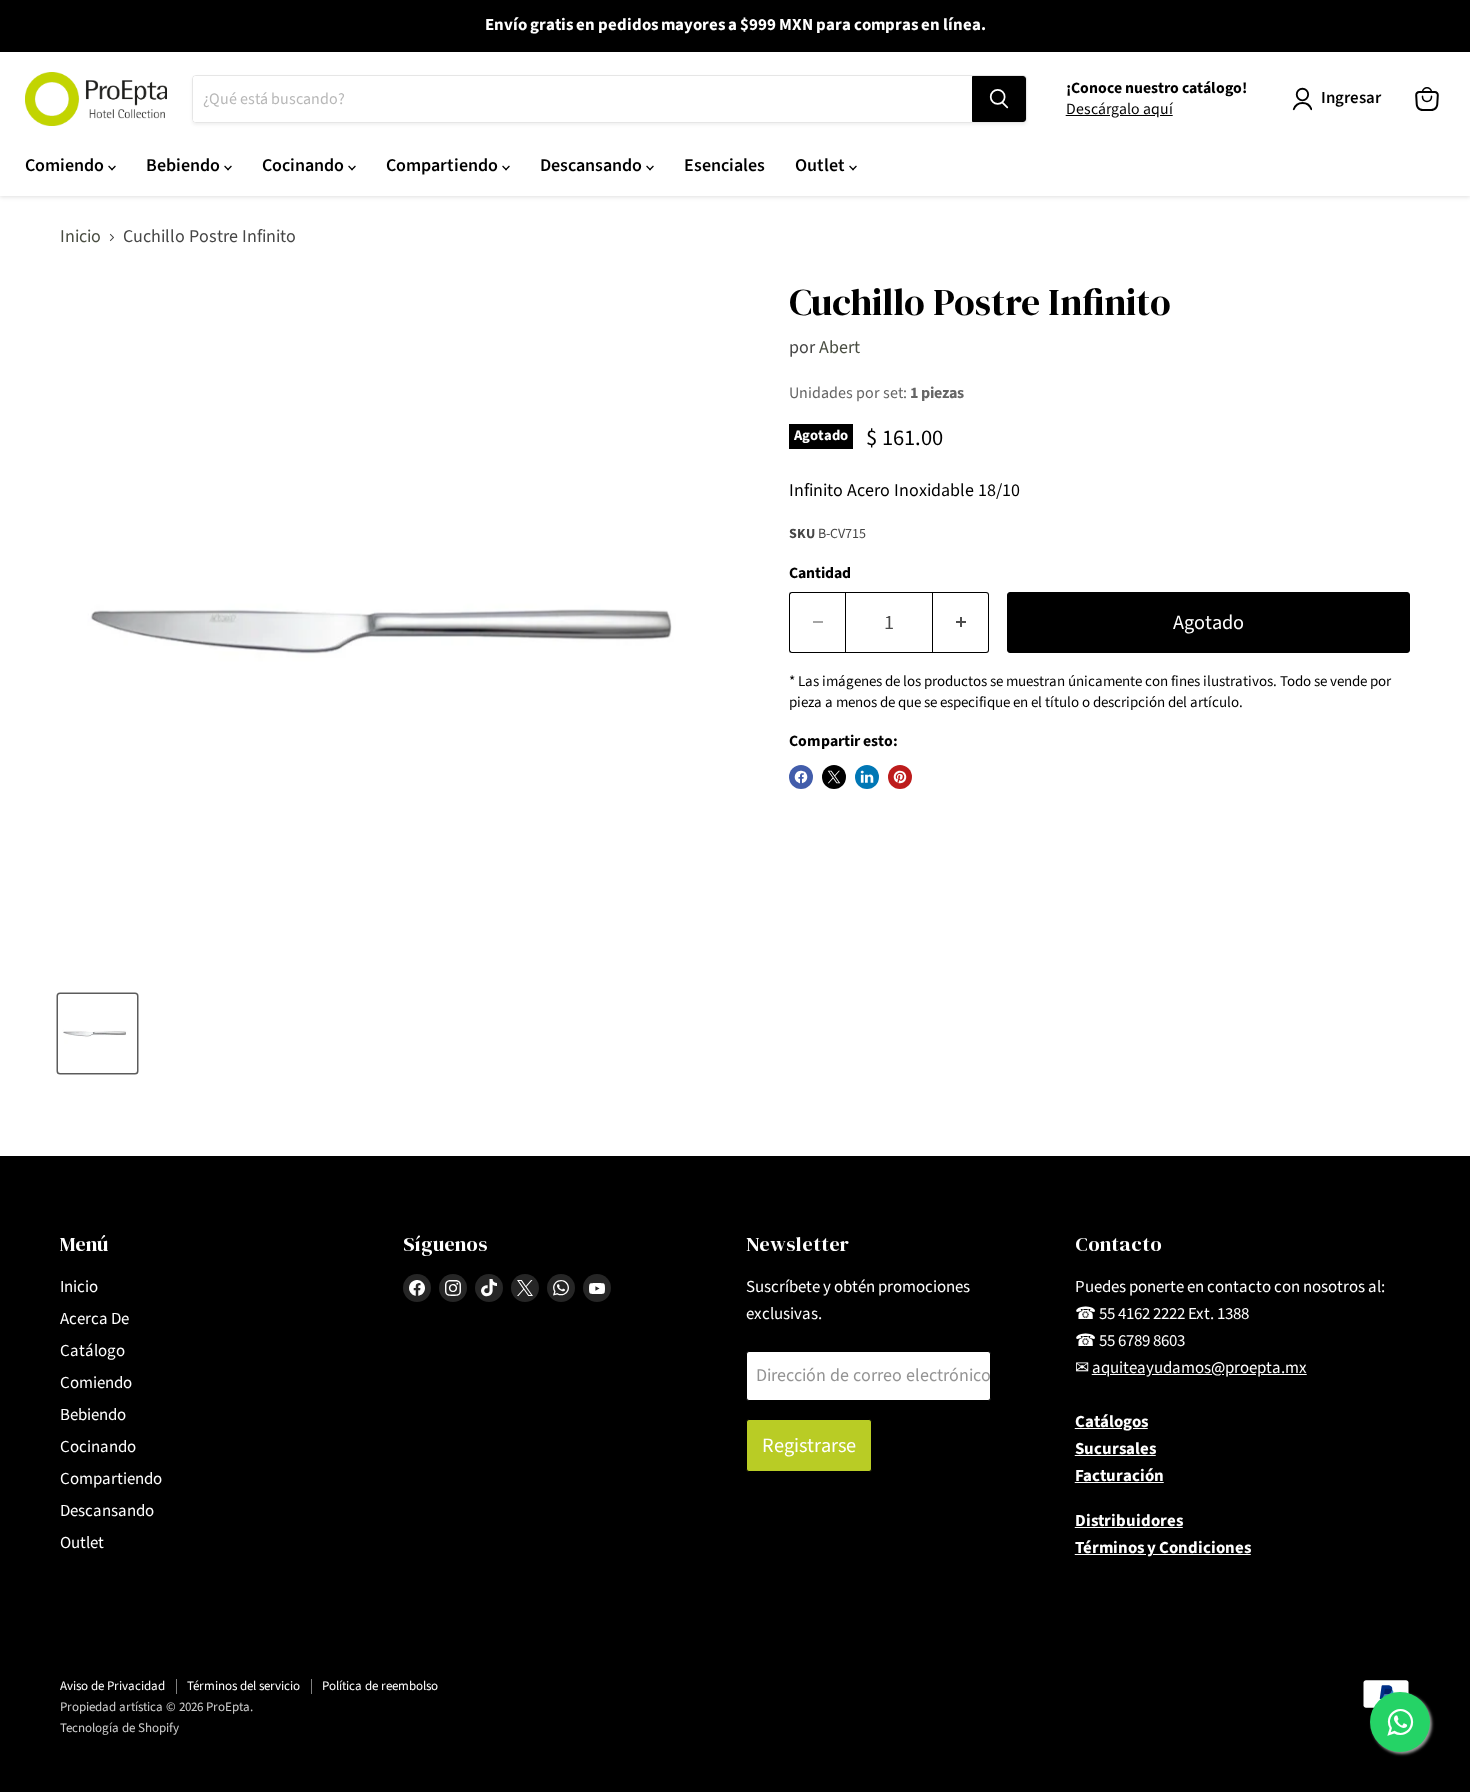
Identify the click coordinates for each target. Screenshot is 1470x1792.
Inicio (80, 237)
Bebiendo (185, 165)
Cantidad (820, 573)
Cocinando (305, 165)
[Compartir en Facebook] (801, 777)
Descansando (593, 165)
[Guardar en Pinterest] (900, 777)
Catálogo (92, 1351)
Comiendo (66, 165)
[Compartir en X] (834, 777)
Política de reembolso (380, 1686)
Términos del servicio (243, 1686)
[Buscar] (999, 99)
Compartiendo (444, 165)
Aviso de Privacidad (112, 1686)
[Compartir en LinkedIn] (867, 777)
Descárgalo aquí (1119, 109)
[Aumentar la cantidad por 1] (961, 622)
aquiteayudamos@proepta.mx (1199, 1368)
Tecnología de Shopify (119, 1728)
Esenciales (724, 165)
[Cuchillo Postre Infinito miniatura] (97, 1033)
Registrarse (809, 1445)
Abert (839, 347)
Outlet (822, 165)
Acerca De (94, 1319)
